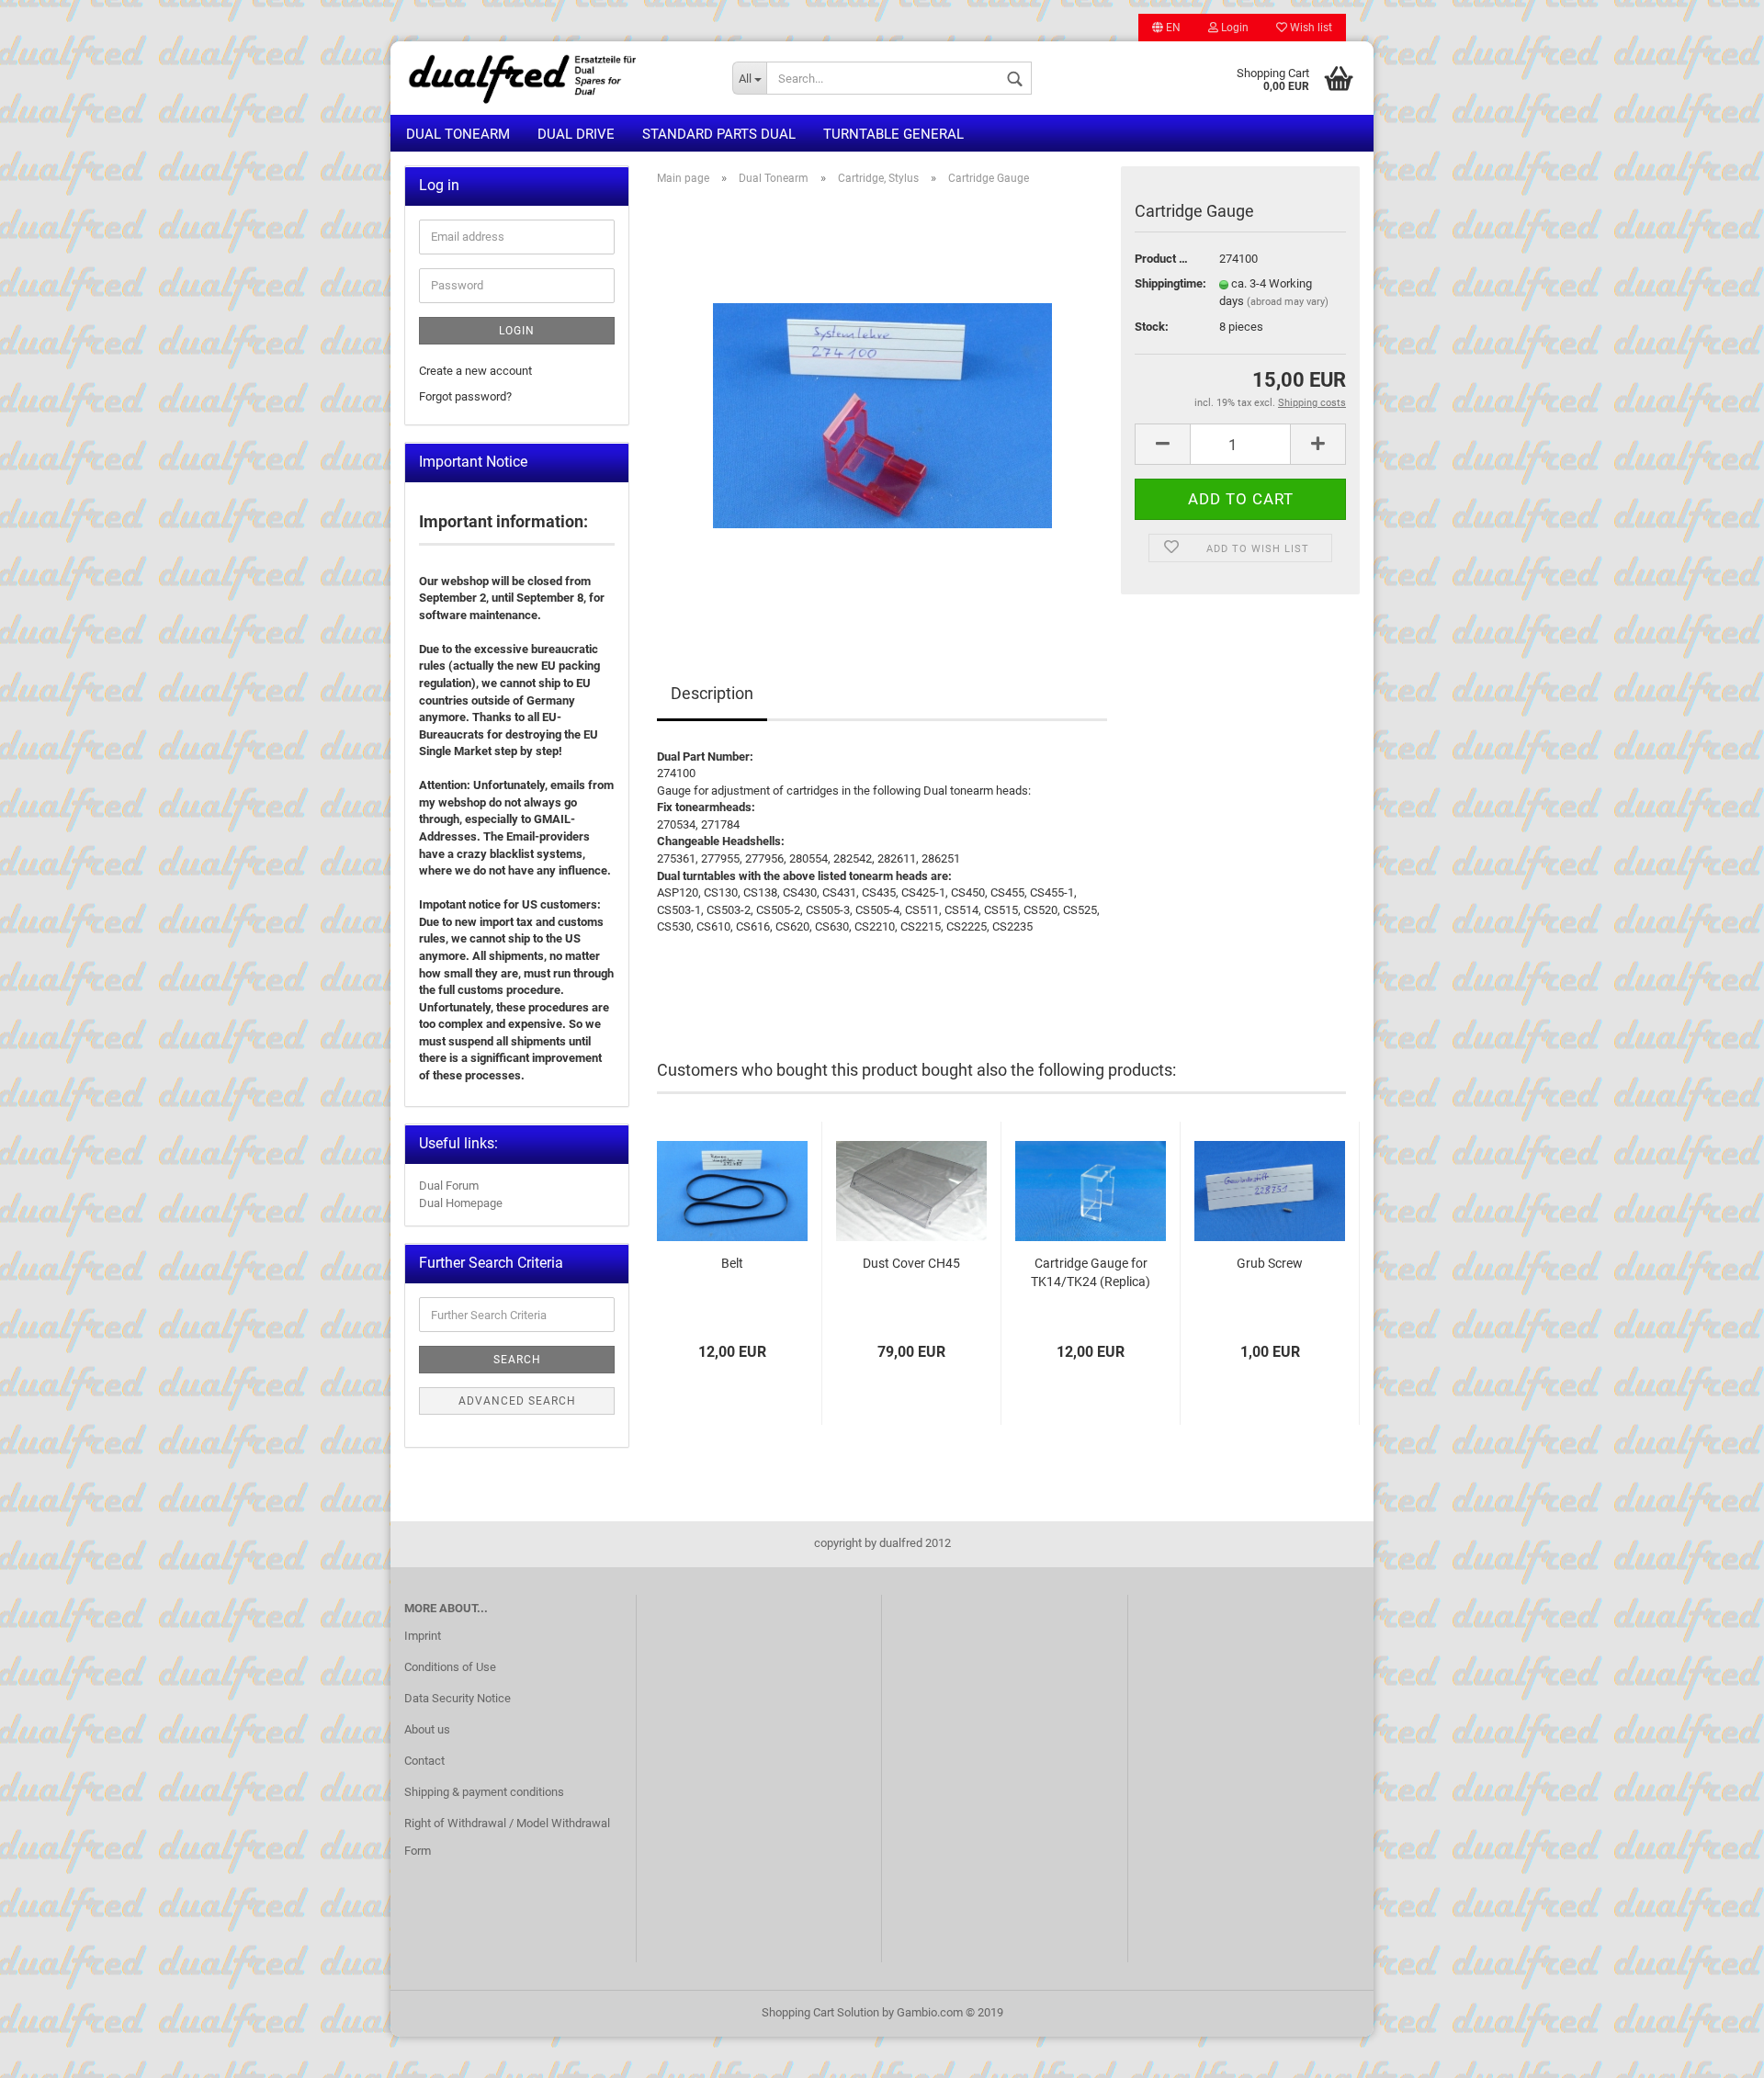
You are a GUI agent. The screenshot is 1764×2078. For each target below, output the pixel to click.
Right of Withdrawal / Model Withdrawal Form (507, 1837)
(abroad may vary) (1288, 302)
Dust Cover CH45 (911, 1263)
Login (1233, 28)
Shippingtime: (1163, 283)
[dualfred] (554, 78)
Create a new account (475, 371)
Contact (424, 1761)
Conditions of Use (450, 1667)
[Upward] (1713, 2050)
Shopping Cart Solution (820, 2012)
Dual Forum (449, 1186)
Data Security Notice (458, 1698)
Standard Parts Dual (719, 134)
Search (517, 1360)
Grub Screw (1270, 1263)
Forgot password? (465, 396)
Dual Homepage (461, 1203)
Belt (732, 1263)
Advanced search (517, 1401)
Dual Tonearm (458, 134)
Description (712, 693)
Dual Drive (576, 134)
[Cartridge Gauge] (882, 407)
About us (427, 1729)
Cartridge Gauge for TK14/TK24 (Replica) (1091, 1272)
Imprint (423, 1636)
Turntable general (893, 134)
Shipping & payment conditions (484, 1792)
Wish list (1310, 28)
